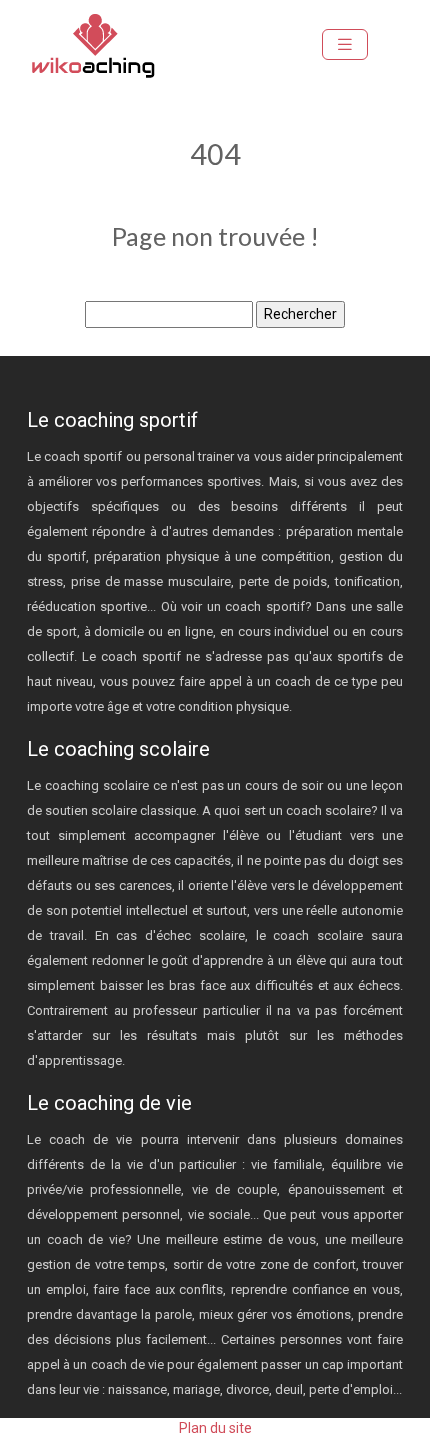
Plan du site (215, 1428)
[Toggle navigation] (345, 44)
